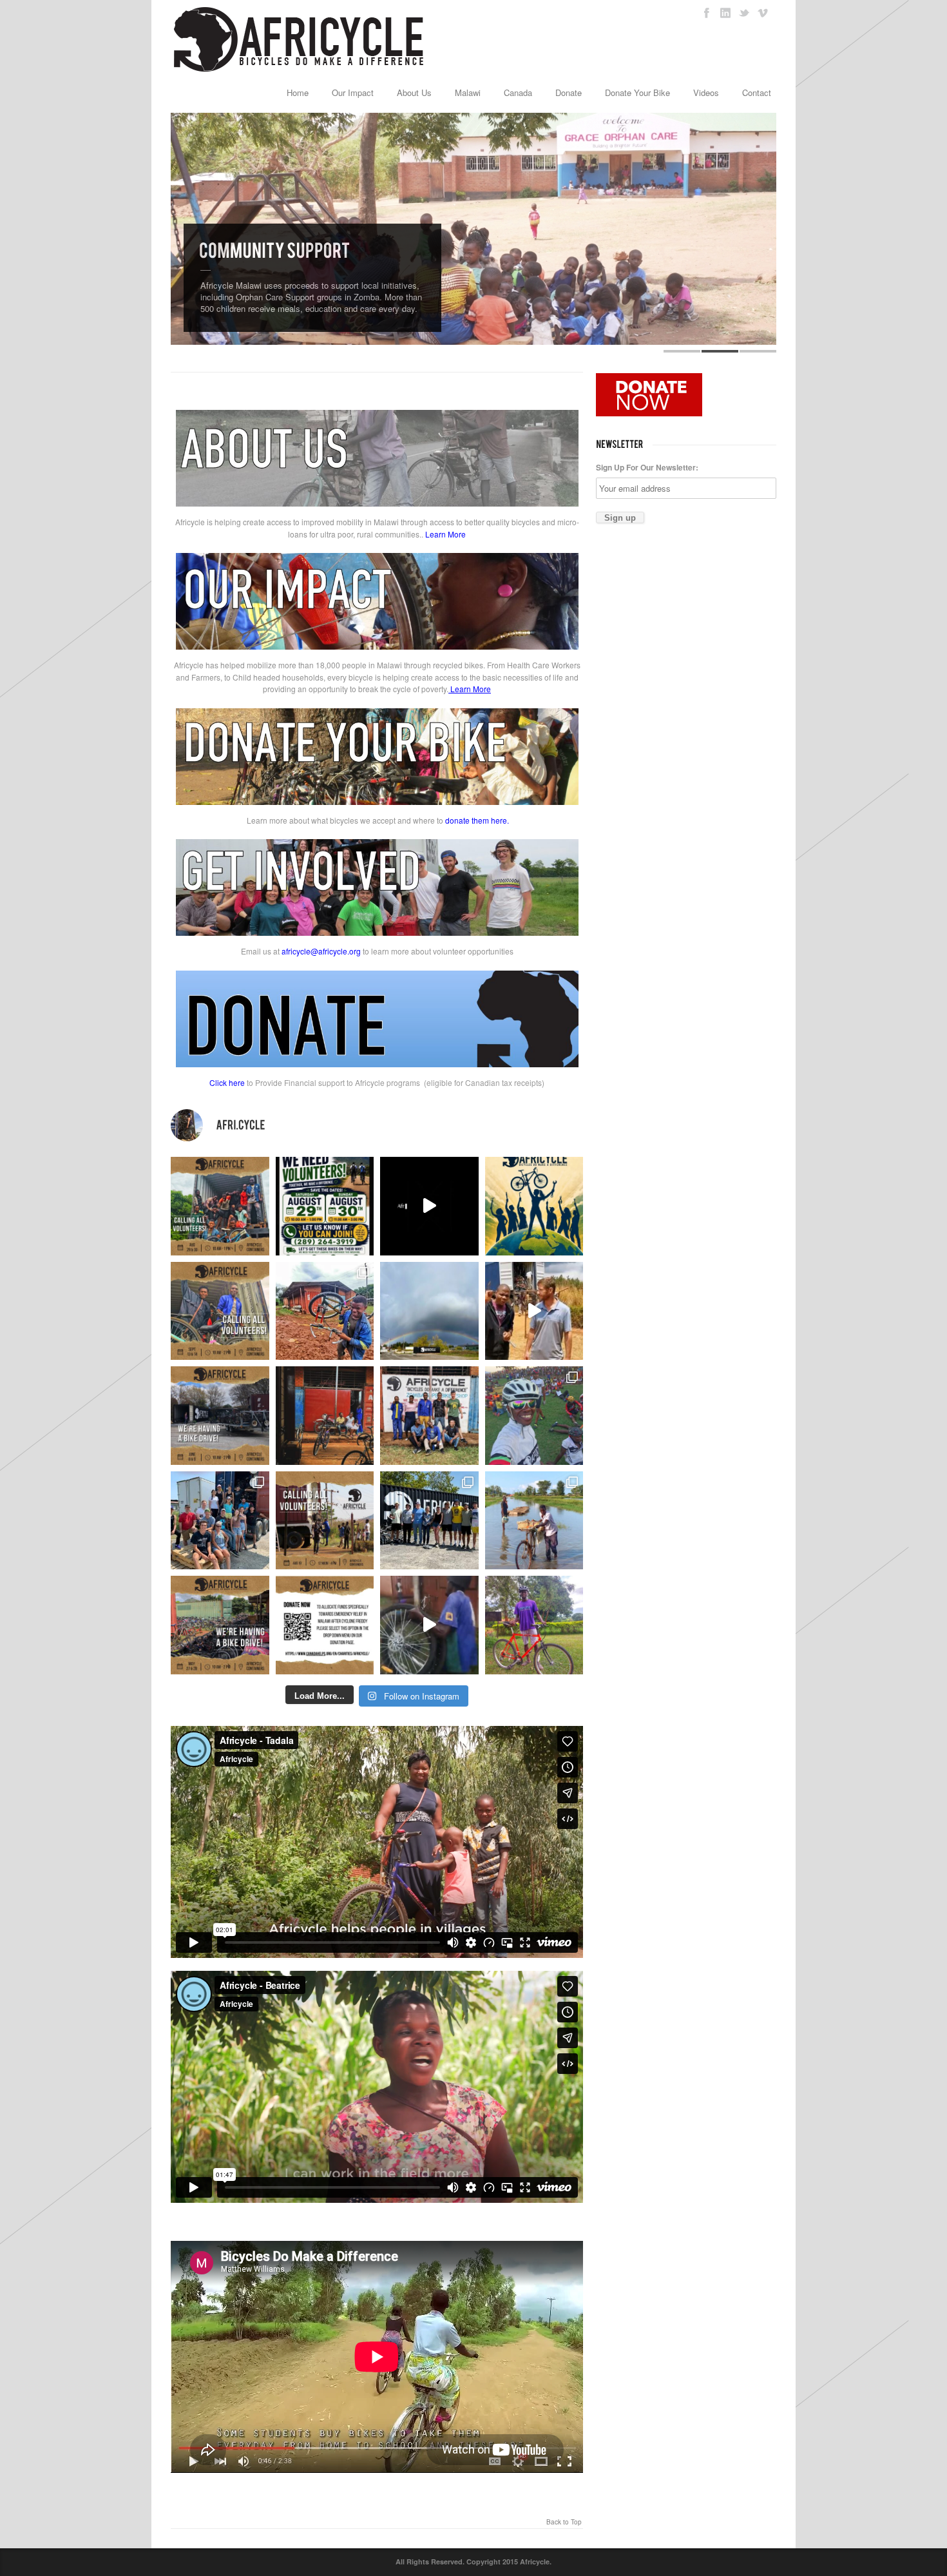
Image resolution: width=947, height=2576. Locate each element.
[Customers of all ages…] (325, 1416)
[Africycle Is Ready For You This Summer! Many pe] (534, 1206)
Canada (518, 92)
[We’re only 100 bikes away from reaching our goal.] (429, 1206)
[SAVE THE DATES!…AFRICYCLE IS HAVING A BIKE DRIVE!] (220, 1416)
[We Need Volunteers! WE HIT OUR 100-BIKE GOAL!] (325, 1206)
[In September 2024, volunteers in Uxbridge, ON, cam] (325, 1311)
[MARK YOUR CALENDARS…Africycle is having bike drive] (220, 1625)
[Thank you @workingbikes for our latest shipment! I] (429, 1625)
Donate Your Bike (637, 92)
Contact (757, 92)
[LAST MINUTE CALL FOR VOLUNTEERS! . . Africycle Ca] (325, 1521)
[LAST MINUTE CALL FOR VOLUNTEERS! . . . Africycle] (220, 1311)
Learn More (445, 534)
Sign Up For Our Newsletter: (647, 467)
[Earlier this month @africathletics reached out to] (534, 1625)
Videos (706, 92)
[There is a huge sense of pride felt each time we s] (220, 1521)
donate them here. (477, 820)
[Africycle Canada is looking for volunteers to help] (220, 1206)
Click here (227, 1082)
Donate (569, 92)
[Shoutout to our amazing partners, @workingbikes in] (534, 1311)
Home (298, 92)
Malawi (468, 92)
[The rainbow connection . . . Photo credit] (429, 1311)
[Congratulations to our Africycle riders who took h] (534, 1416)
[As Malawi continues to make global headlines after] (325, 1625)
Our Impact (353, 92)
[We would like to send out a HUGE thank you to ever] (429, 1521)
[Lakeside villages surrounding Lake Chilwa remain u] (534, 1521)
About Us (414, 92)
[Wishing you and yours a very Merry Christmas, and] (429, 1416)
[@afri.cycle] (377, 1125)
